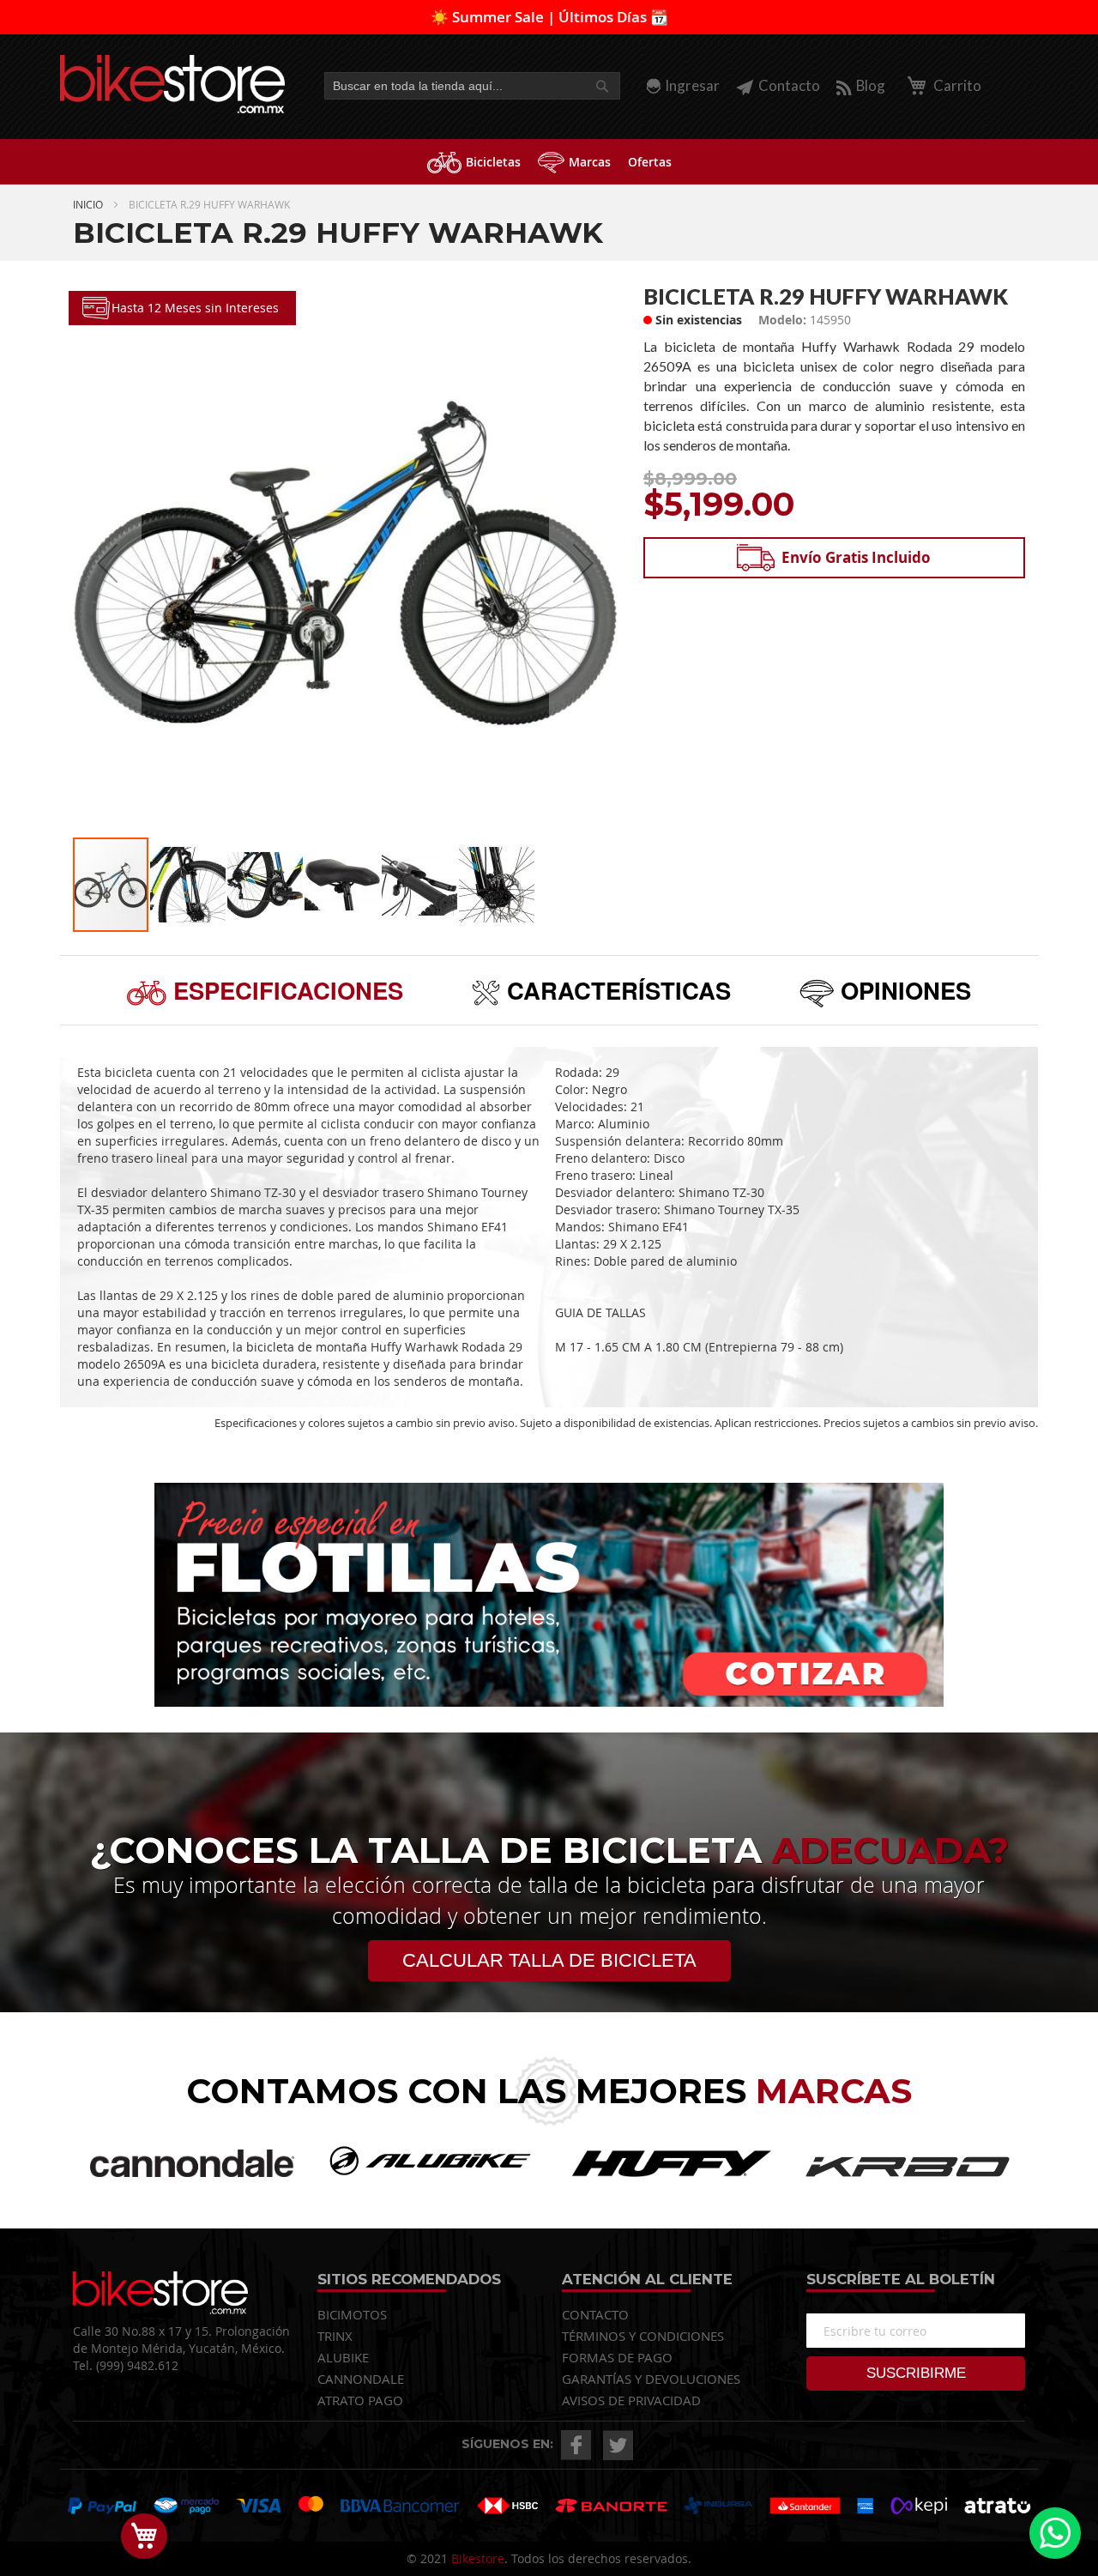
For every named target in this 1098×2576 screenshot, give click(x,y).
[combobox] (472, 86)
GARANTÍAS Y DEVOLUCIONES (651, 2379)
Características (615, 990)
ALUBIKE (343, 2357)
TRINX (335, 2336)
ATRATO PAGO (360, 2400)
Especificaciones (285, 990)
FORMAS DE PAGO (617, 2357)
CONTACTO (595, 2314)
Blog (871, 85)
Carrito (956, 85)
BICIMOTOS (352, 2314)
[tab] (265, 990)
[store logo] (173, 84)
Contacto (789, 85)
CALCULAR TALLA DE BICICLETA (549, 1960)
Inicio (88, 204)
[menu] (549, 162)
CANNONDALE (361, 2379)
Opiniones (902, 990)
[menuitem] (474, 162)
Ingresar (692, 85)
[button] (107, 563)
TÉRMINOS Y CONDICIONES (643, 2336)
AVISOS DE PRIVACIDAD (631, 2400)
